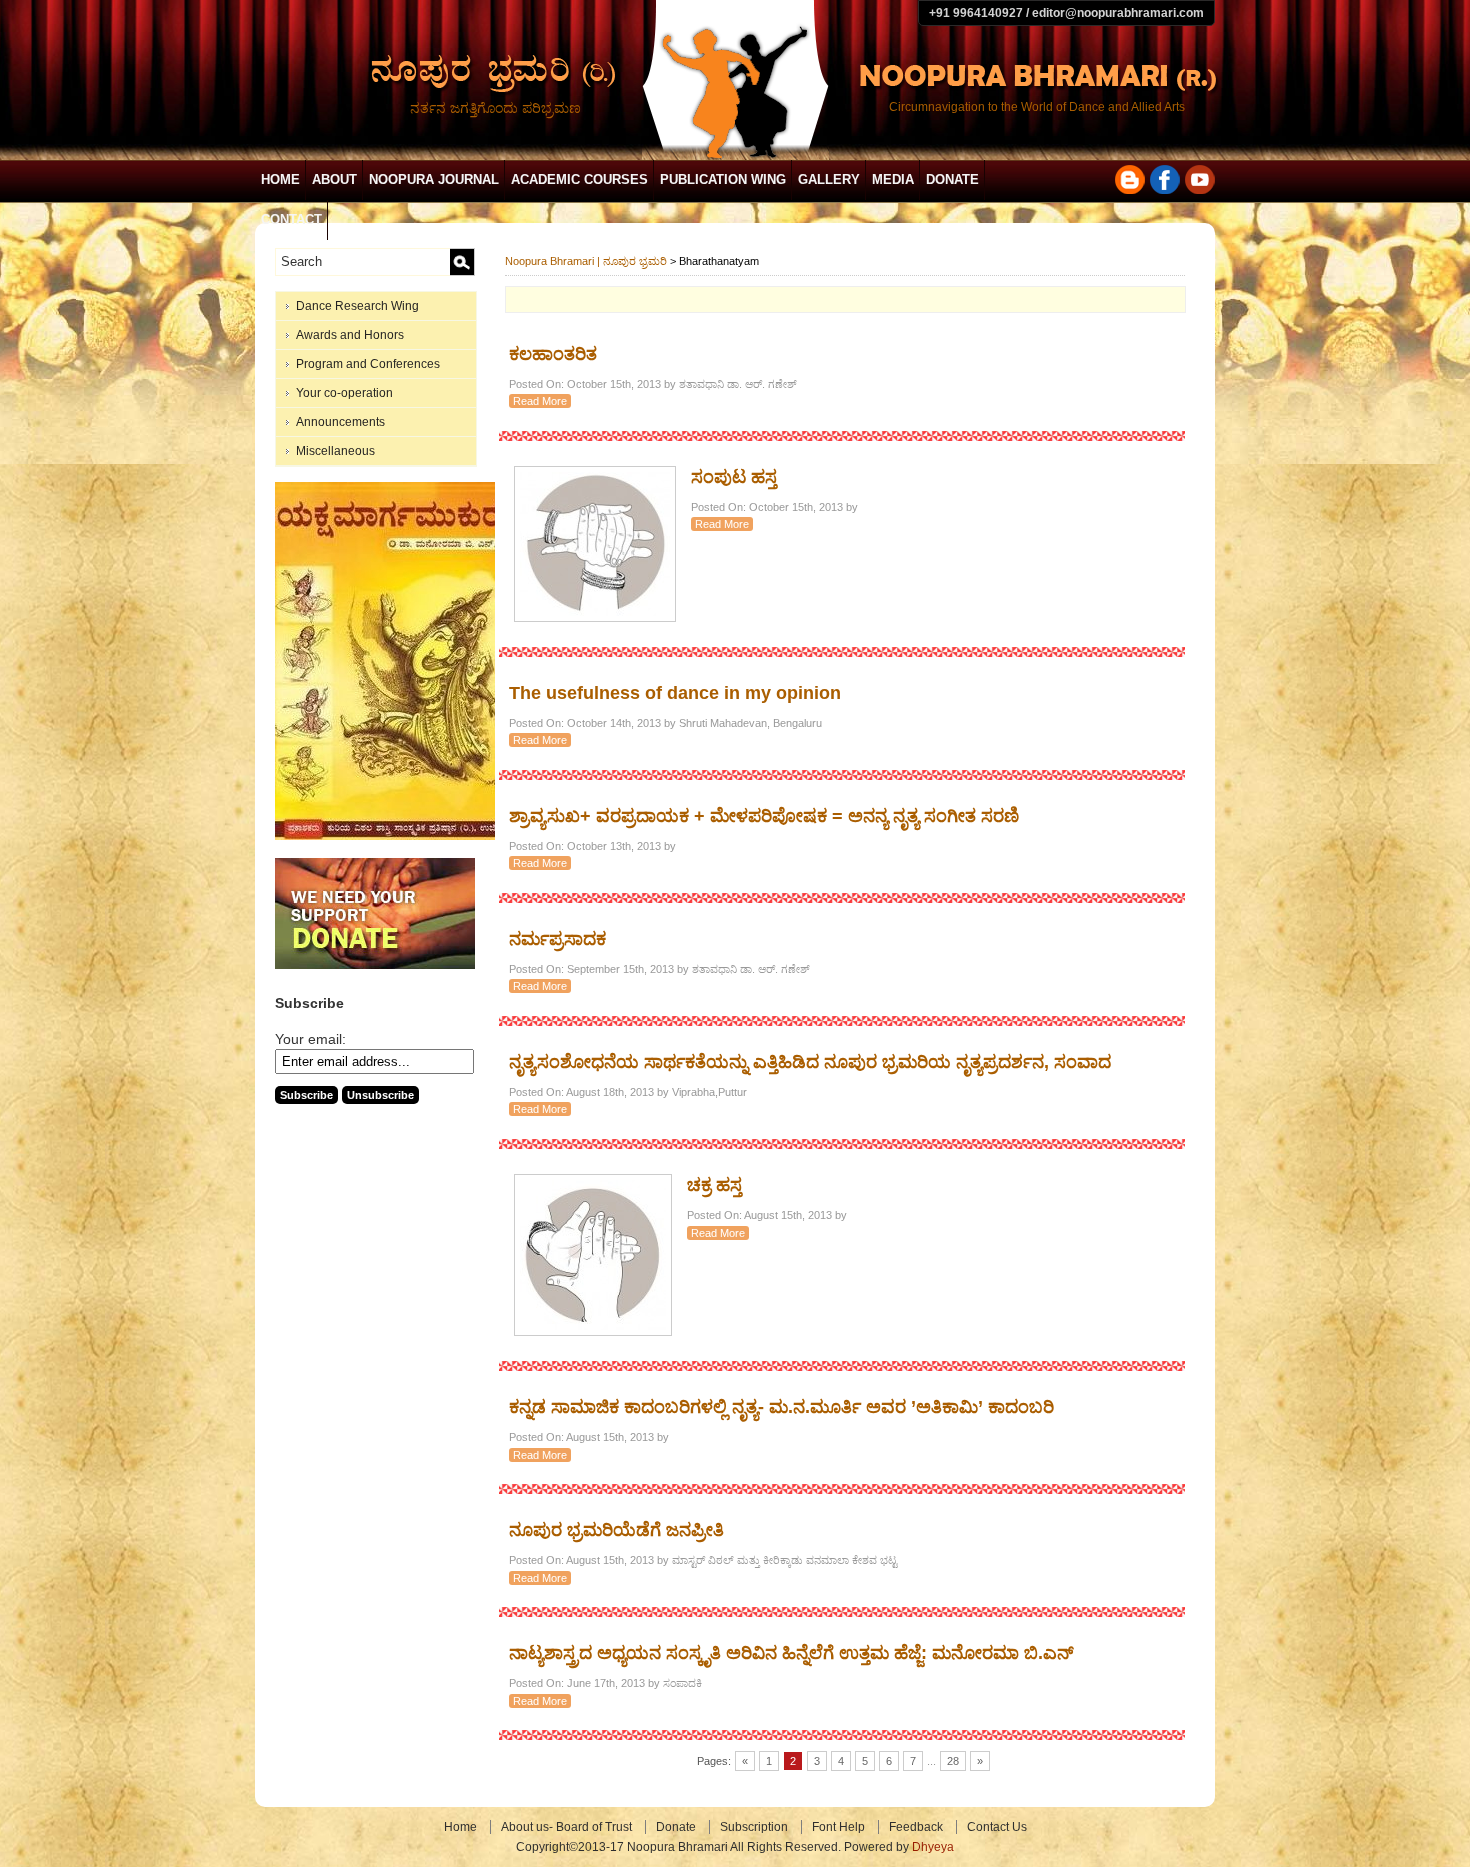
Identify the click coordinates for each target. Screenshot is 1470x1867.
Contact (291, 219)
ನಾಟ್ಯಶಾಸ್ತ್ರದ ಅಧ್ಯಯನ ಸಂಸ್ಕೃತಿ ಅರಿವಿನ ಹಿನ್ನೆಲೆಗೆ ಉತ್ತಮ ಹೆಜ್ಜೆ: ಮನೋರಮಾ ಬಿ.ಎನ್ (791, 1653)
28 (953, 1761)
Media (893, 179)
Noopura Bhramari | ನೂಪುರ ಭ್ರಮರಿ (586, 261)
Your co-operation (344, 393)
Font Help (838, 1827)
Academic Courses (579, 179)
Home (280, 179)
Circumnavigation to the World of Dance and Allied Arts (1037, 107)
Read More (540, 401)
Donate (952, 179)
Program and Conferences (368, 364)
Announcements (340, 422)
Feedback (916, 1827)
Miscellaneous (335, 451)
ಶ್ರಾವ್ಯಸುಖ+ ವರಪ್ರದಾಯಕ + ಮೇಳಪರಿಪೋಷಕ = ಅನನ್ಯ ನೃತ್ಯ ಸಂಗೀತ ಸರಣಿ (764, 816)
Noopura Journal (434, 179)
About (334, 179)
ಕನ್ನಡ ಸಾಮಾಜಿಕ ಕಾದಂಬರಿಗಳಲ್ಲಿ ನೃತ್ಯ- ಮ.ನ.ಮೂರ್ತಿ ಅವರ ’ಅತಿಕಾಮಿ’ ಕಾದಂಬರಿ (781, 1407)
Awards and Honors (350, 335)
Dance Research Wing (357, 306)
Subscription (754, 1827)
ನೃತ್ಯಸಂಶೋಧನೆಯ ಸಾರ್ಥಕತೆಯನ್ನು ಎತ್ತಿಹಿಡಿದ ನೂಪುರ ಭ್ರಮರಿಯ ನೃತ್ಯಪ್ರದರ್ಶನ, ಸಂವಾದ (810, 1062)
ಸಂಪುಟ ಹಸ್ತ (734, 477)
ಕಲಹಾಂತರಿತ (553, 354)
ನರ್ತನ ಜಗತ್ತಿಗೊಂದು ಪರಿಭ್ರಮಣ (495, 108)
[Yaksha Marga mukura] (390, 836)
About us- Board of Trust (566, 1827)
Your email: (310, 1039)
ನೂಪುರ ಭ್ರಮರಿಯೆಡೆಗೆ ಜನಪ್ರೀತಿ (616, 1530)
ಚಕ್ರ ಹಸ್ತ (714, 1185)
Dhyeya (933, 1847)
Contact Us (997, 1827)
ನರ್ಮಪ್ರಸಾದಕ (557, 939)
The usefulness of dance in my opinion (675, 693)
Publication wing (723, 179)
